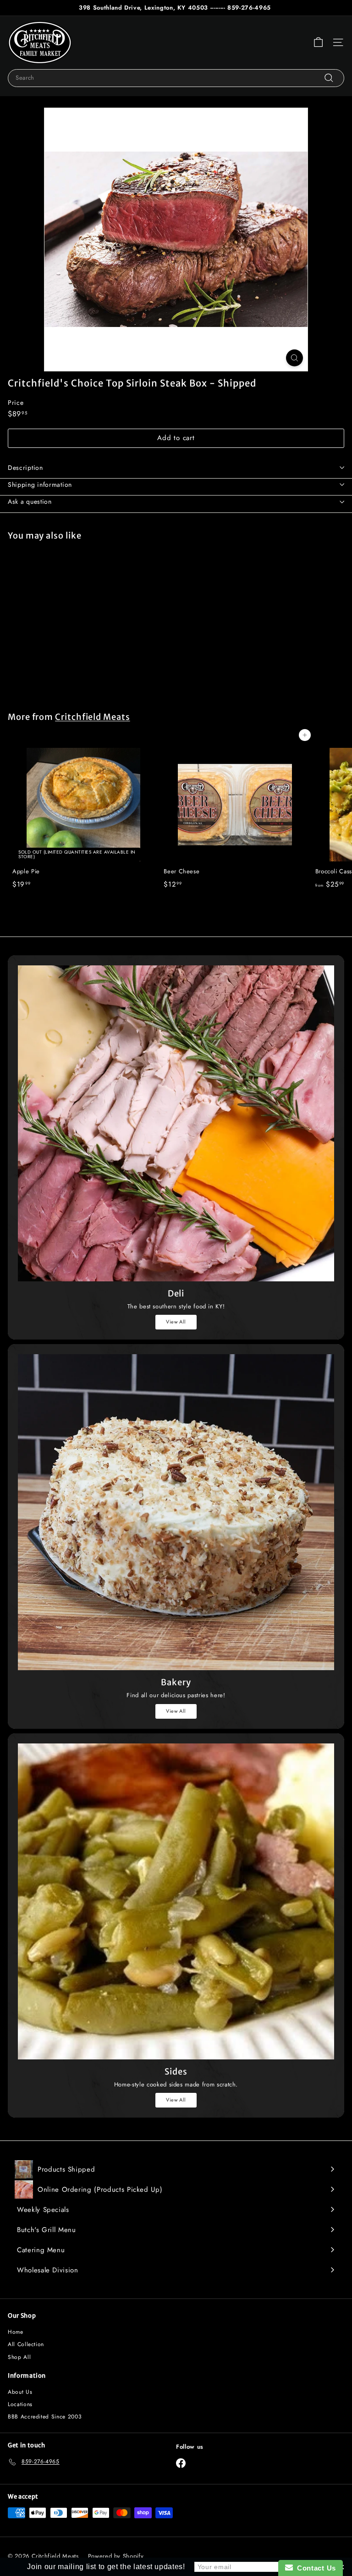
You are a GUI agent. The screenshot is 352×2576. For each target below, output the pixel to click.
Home (16, 2332)
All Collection (26, 2344)
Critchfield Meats (93, 717)
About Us (20, 2392)
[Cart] (318, 42)
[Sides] (176, 1901)
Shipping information (40, 485)
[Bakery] (176, 1512)
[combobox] (176, 78)
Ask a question (30, 501)
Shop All (19, 2357)
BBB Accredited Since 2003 (45, 2417)
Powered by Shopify (116, 2556)
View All (176, 1322)
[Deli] (176, 1123)
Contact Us (314, 2568)
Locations (20, 2404)
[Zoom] (294, 358)
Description (25, 468)
